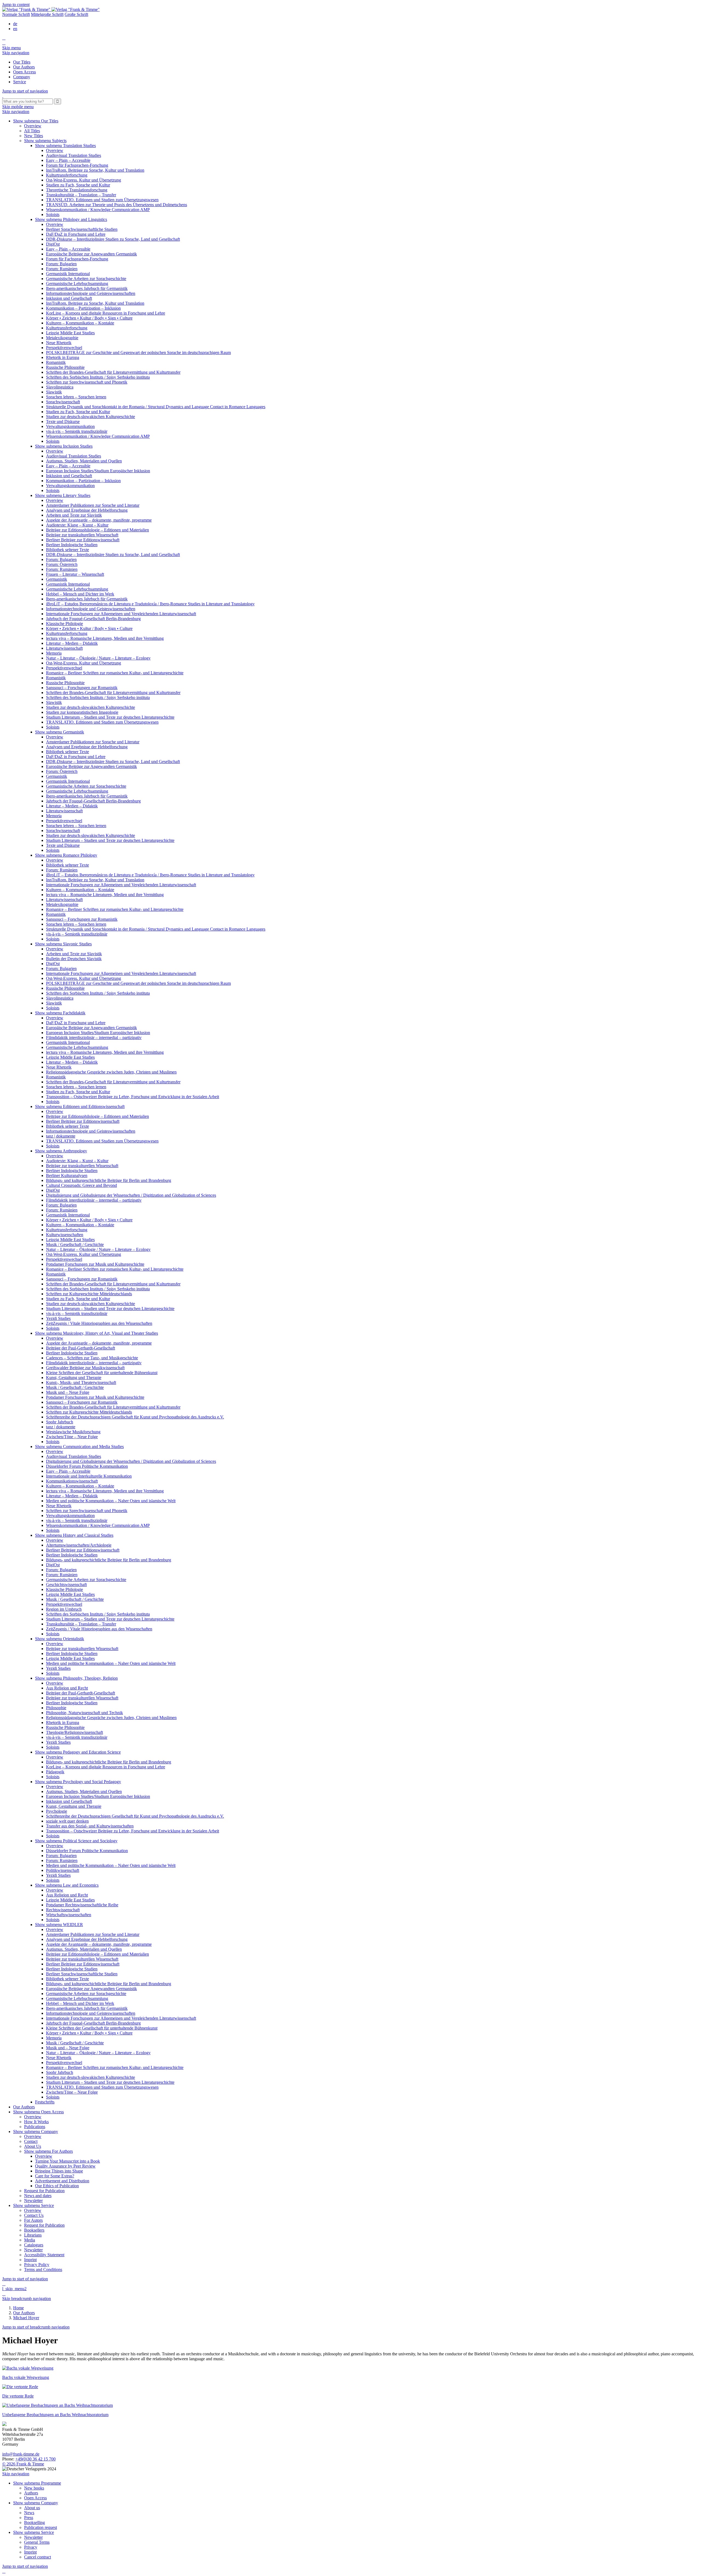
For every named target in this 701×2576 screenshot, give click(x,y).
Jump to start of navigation (25, 91)
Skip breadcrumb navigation (27, 2299)
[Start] (3, 96)
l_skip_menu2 (14, 2289)
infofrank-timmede (21, 2454)
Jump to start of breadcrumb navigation (36, 2327)
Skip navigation (16, 53)
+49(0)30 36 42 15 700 (35, 2459)
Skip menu (12, 48)
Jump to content (16, 5)
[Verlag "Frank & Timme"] (51, 9)
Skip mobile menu (18, 107)
